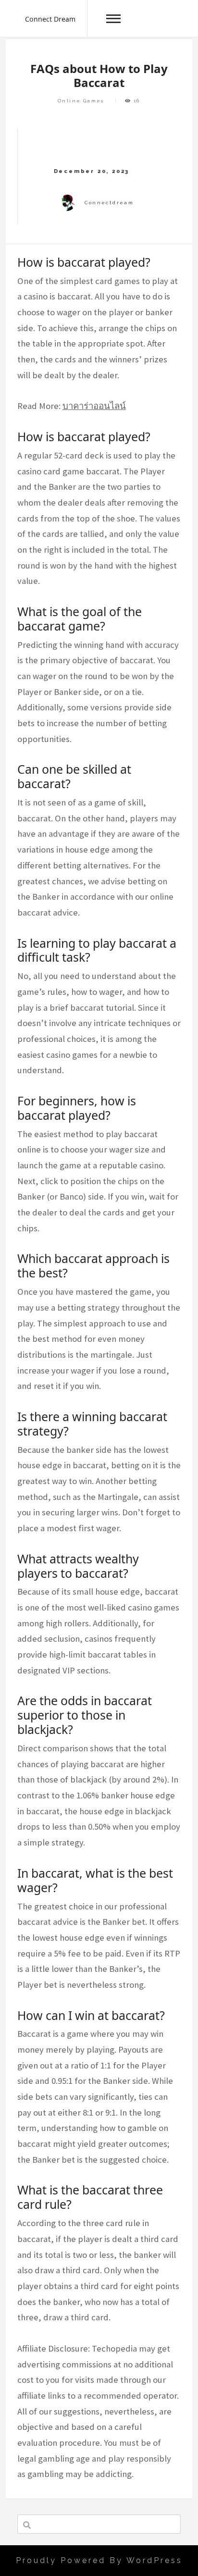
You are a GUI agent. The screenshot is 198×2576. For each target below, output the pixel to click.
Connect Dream (50, 19)
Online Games (81, 101)
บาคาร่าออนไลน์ (94, 406)
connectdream (109, 203)
